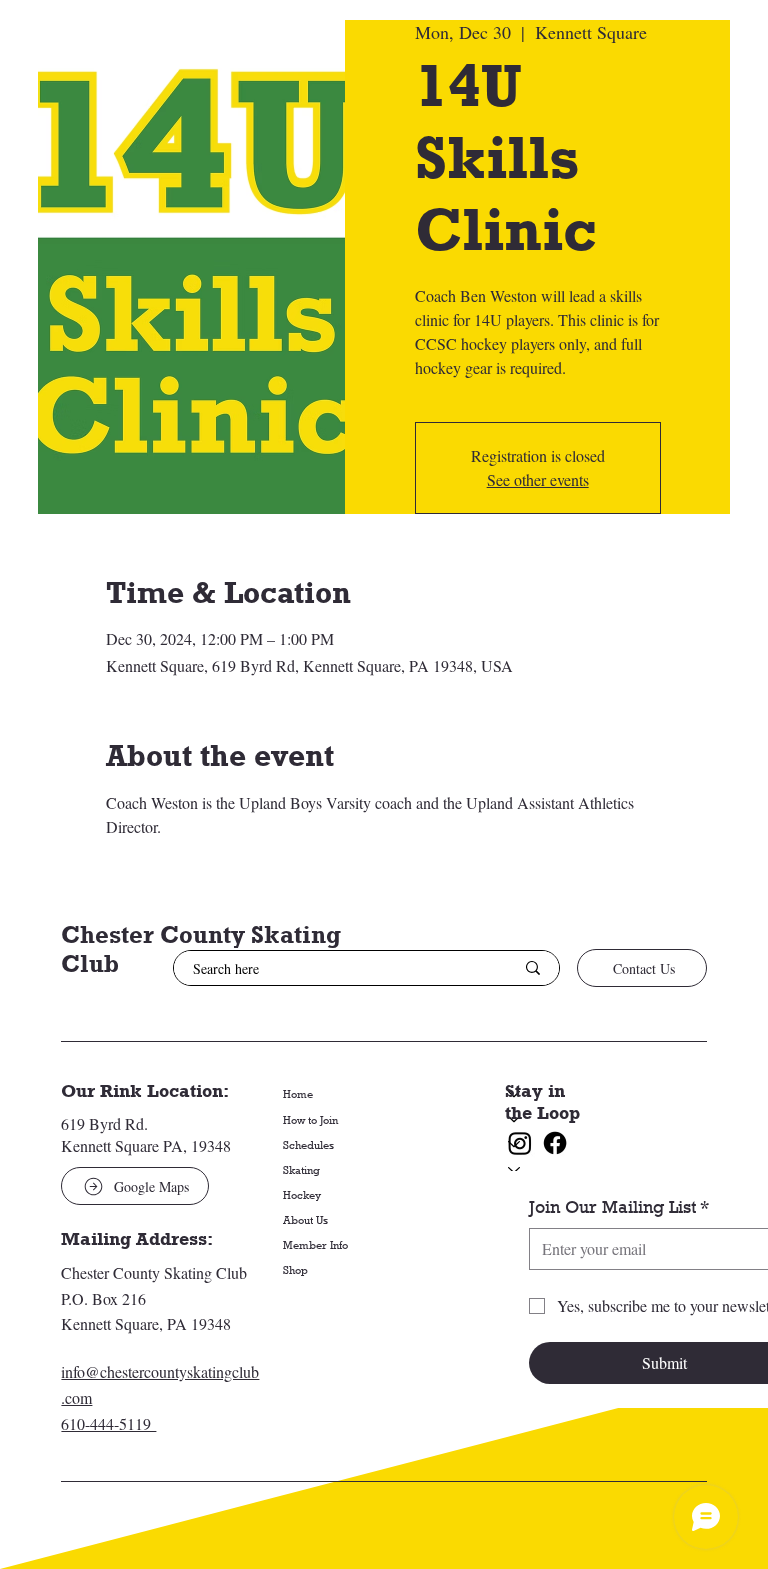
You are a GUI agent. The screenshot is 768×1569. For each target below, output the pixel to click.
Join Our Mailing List (619, 1207)
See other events (538, 479)
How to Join (310, 1119)
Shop (295, 1269)
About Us (305, 1219)
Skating (301, 1169)
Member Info (315, 1244)
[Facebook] (555, 1143)
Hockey (302, 1194)
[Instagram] (520, 1143)
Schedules (308, 1144)
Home (298, 1093)
